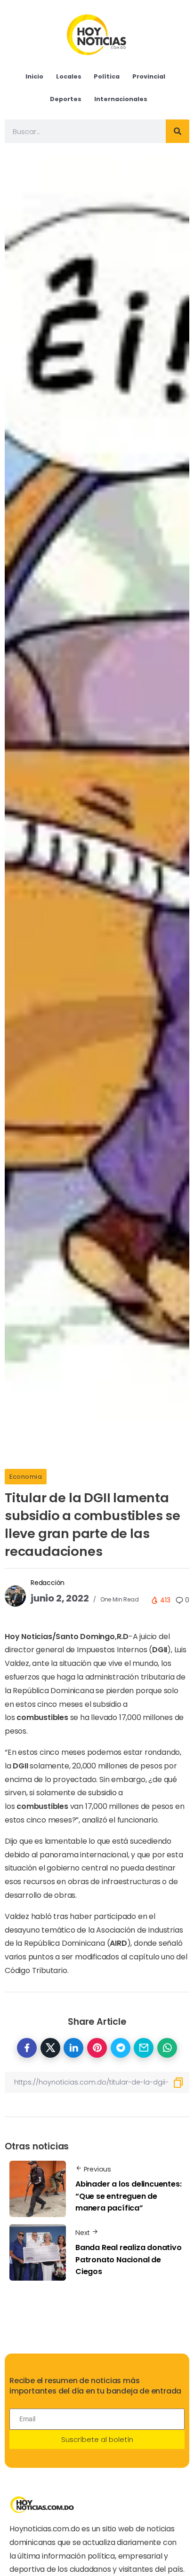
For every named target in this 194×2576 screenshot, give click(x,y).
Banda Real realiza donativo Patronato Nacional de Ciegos (129, 2259)
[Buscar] (178, 131)
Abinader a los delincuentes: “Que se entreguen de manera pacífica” (128, 2196)
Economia (26, 1477)
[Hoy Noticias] (97, 34)
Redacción (48, 1583)
